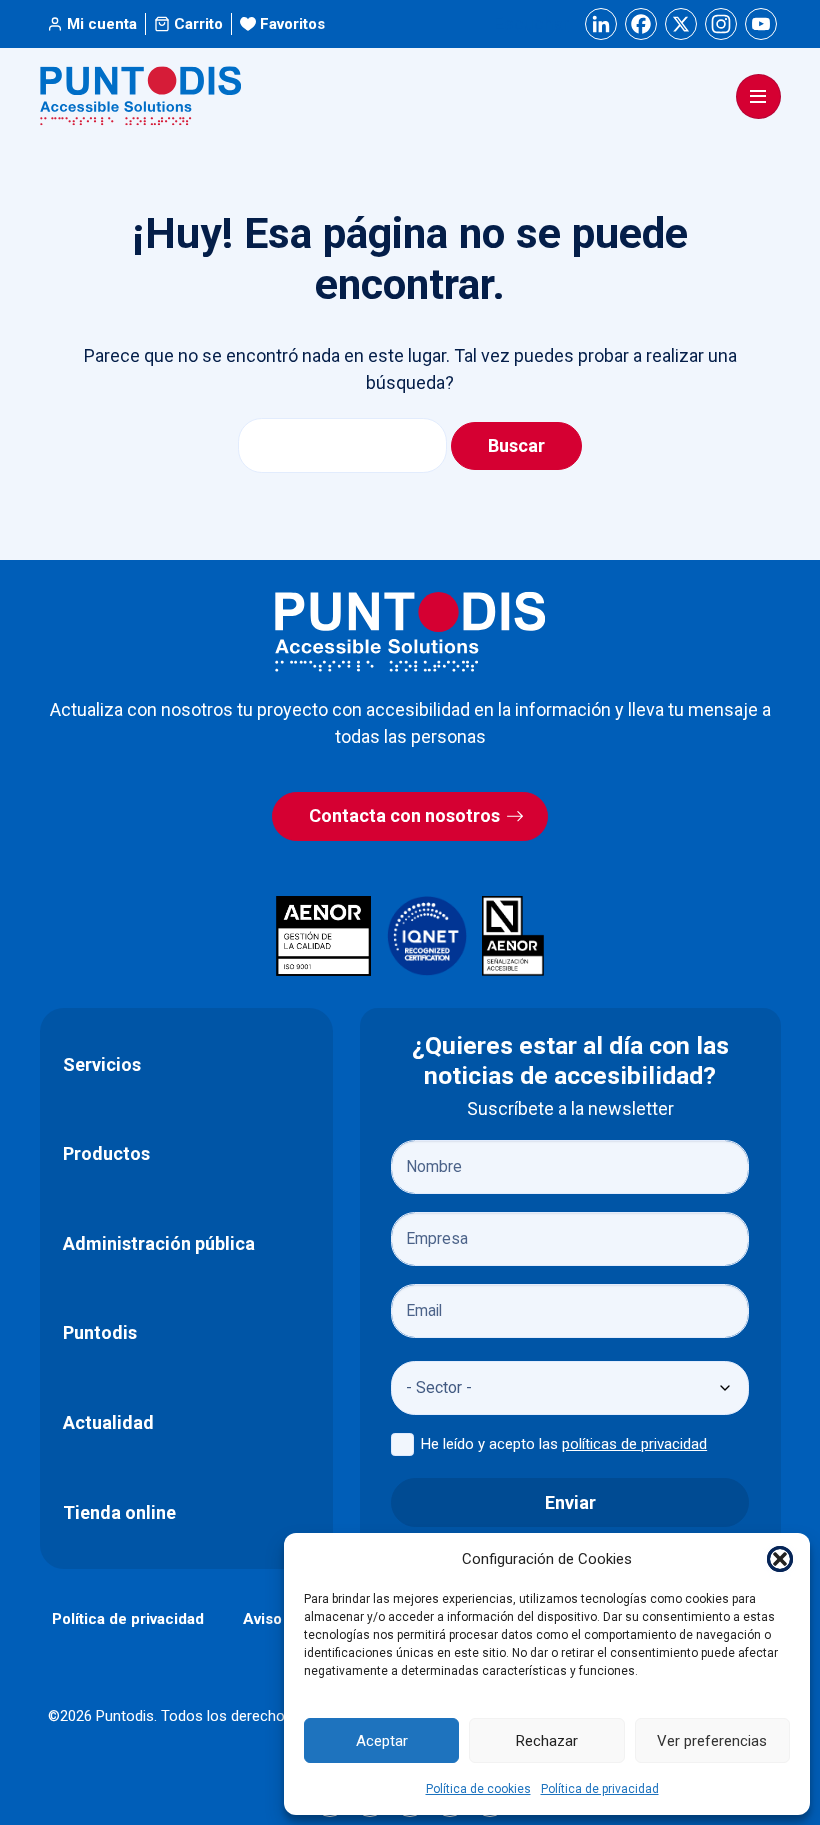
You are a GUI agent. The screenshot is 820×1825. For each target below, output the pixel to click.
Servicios (102, 1064)
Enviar (570, 1502)
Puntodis (100, 1332)
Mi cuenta (102, 24)
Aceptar (382, 1741)
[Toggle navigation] (758, 96)
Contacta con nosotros (404, 815)
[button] (780, 1559)
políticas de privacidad (634, 1444)
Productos (106, 1153)
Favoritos (292, 24)
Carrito (198, 24)
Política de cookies (478, 1789)
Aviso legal (281, 1619)
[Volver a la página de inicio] (410, 631)
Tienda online (119, 1512)
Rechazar (547, 1741)
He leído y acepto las (564, 1444)
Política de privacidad (600, 1789)
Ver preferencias (712, 1741)
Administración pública (159, 1243)
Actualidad (108, 1422)
